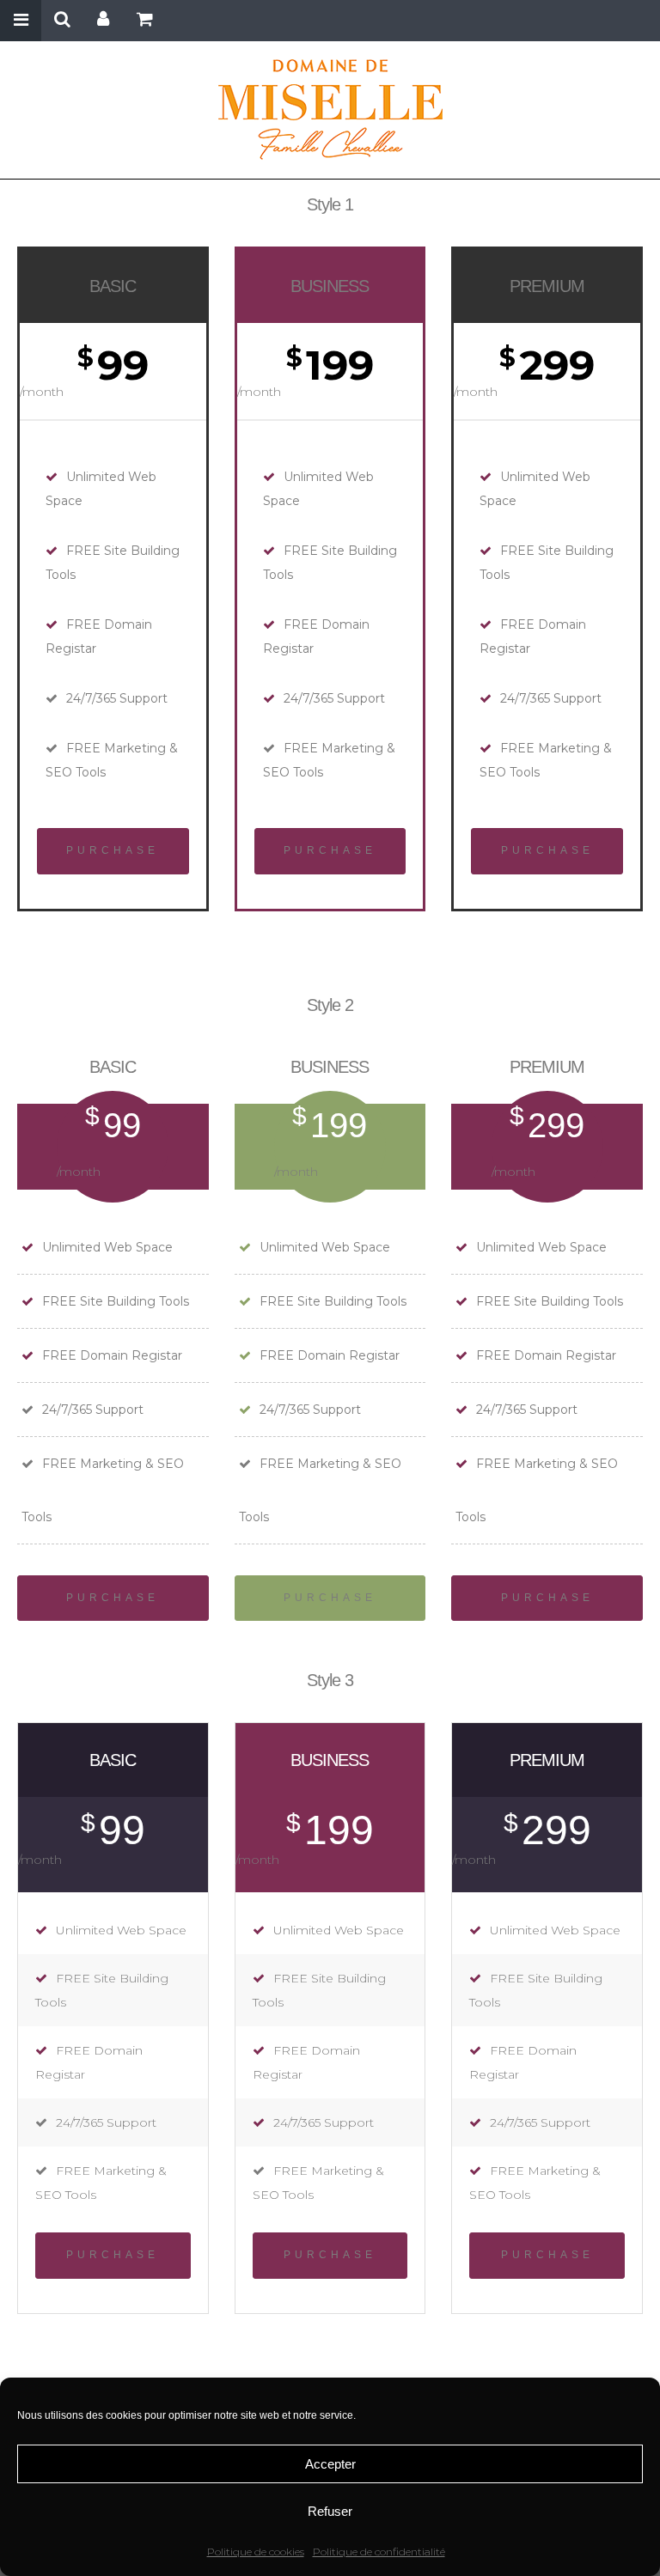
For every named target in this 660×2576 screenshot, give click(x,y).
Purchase (113, 850)
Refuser (330, 2511)
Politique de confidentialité (379, 2552)
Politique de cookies (256, 2552)
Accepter (330, 2464)
